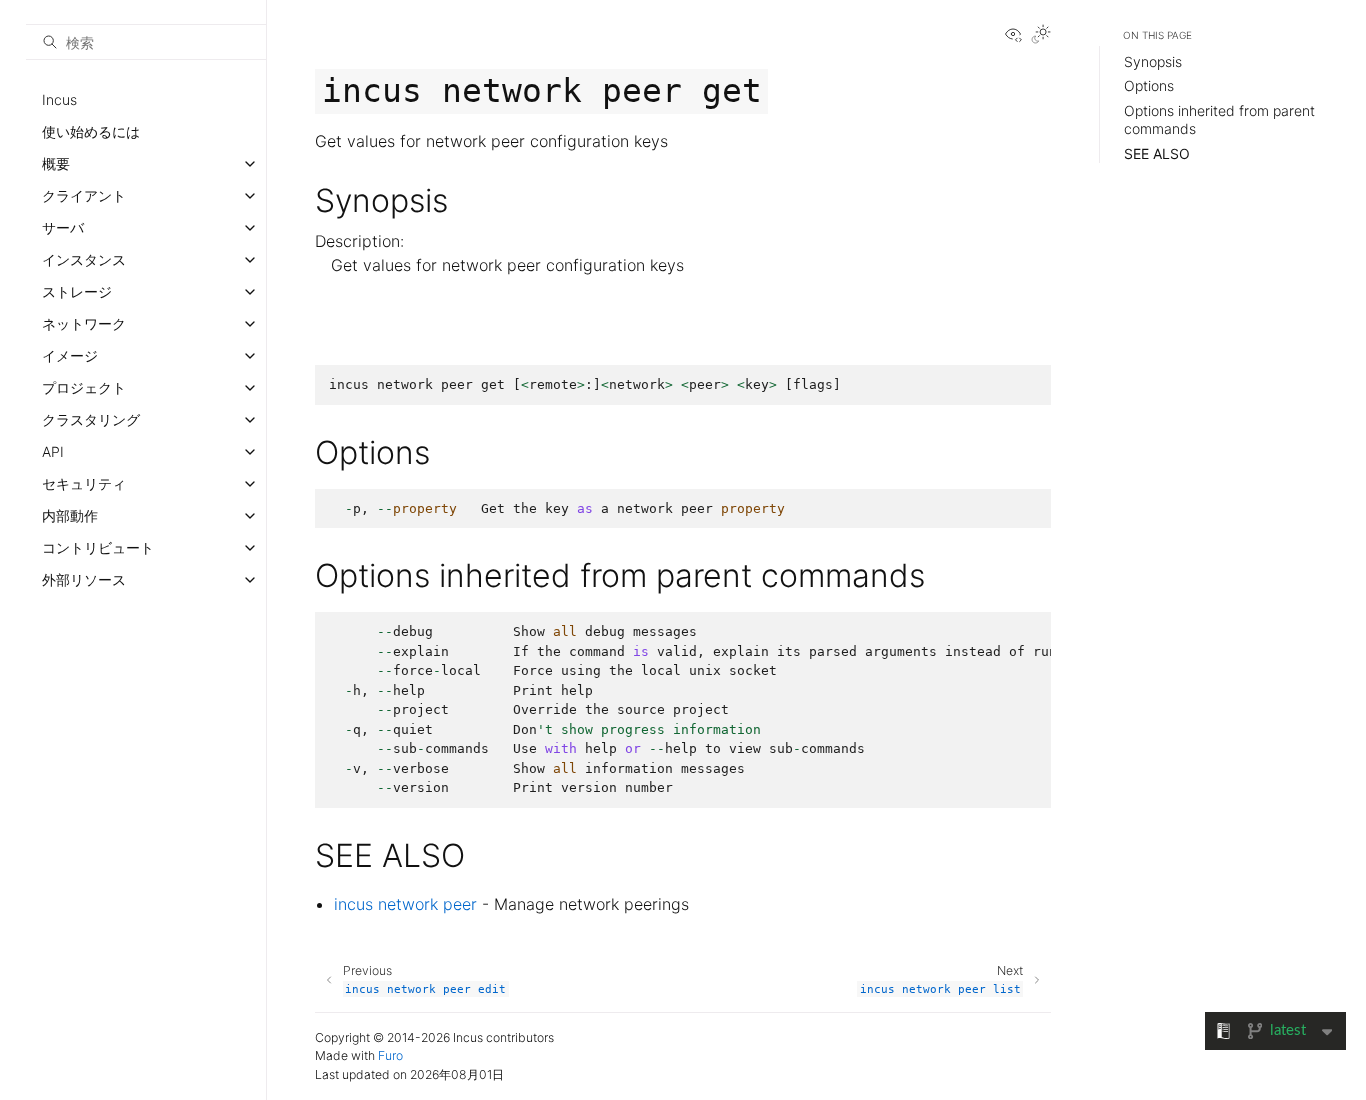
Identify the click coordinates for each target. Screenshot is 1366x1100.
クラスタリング (91, 419)
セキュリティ (84, 483)
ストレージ (77, 291)
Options (1149, 85)
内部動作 (70, 515)
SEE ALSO (1157, 153)
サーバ (63, 227)
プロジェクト (84, 387)
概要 (56, 163)
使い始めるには (91, 131)
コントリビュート (98, 547)
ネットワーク (84, 323)
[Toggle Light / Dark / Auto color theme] (1041, 35)
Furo (390, 1055)
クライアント (84, 195)
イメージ (70, 355)
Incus (59, 99)
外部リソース (84, 579)
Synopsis (1153, 61)
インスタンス (84, 259)
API (53, 451)
